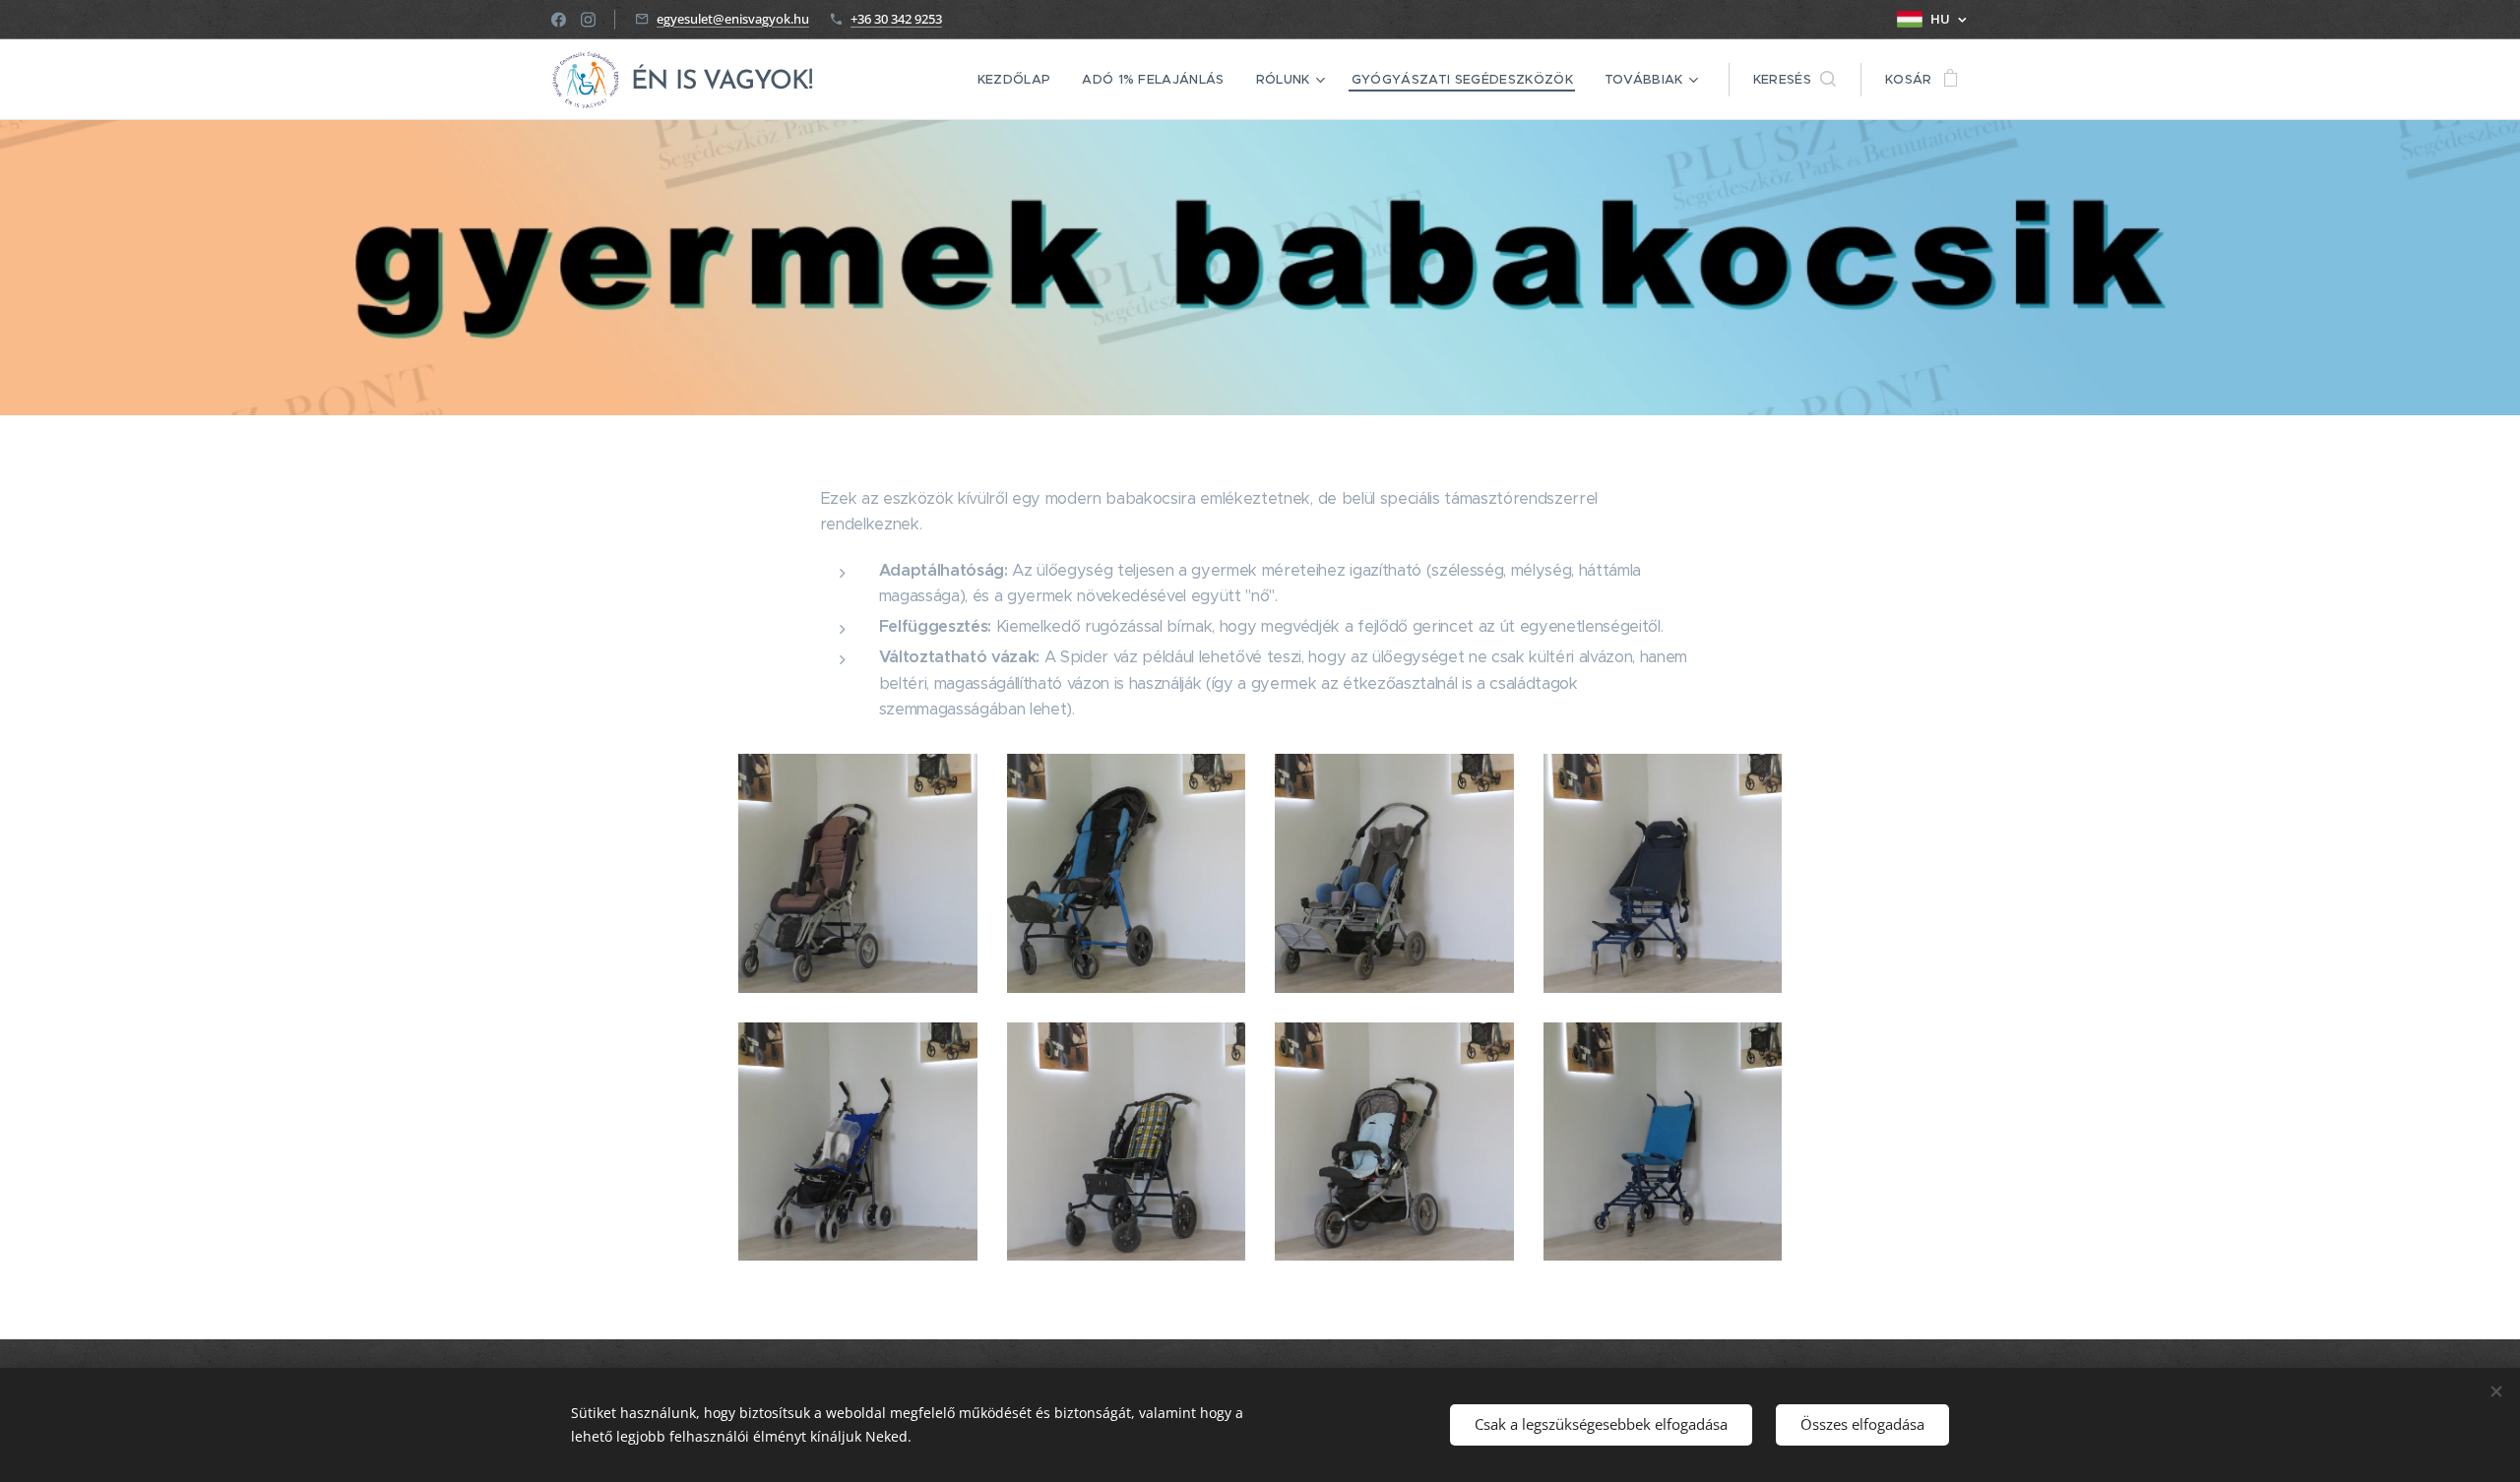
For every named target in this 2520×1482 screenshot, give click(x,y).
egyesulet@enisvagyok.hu (733, 19)
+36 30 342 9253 (896, 19)
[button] (1795, 80)
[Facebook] (559, 20)
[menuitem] (1020, 80)
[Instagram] (588, 20)
